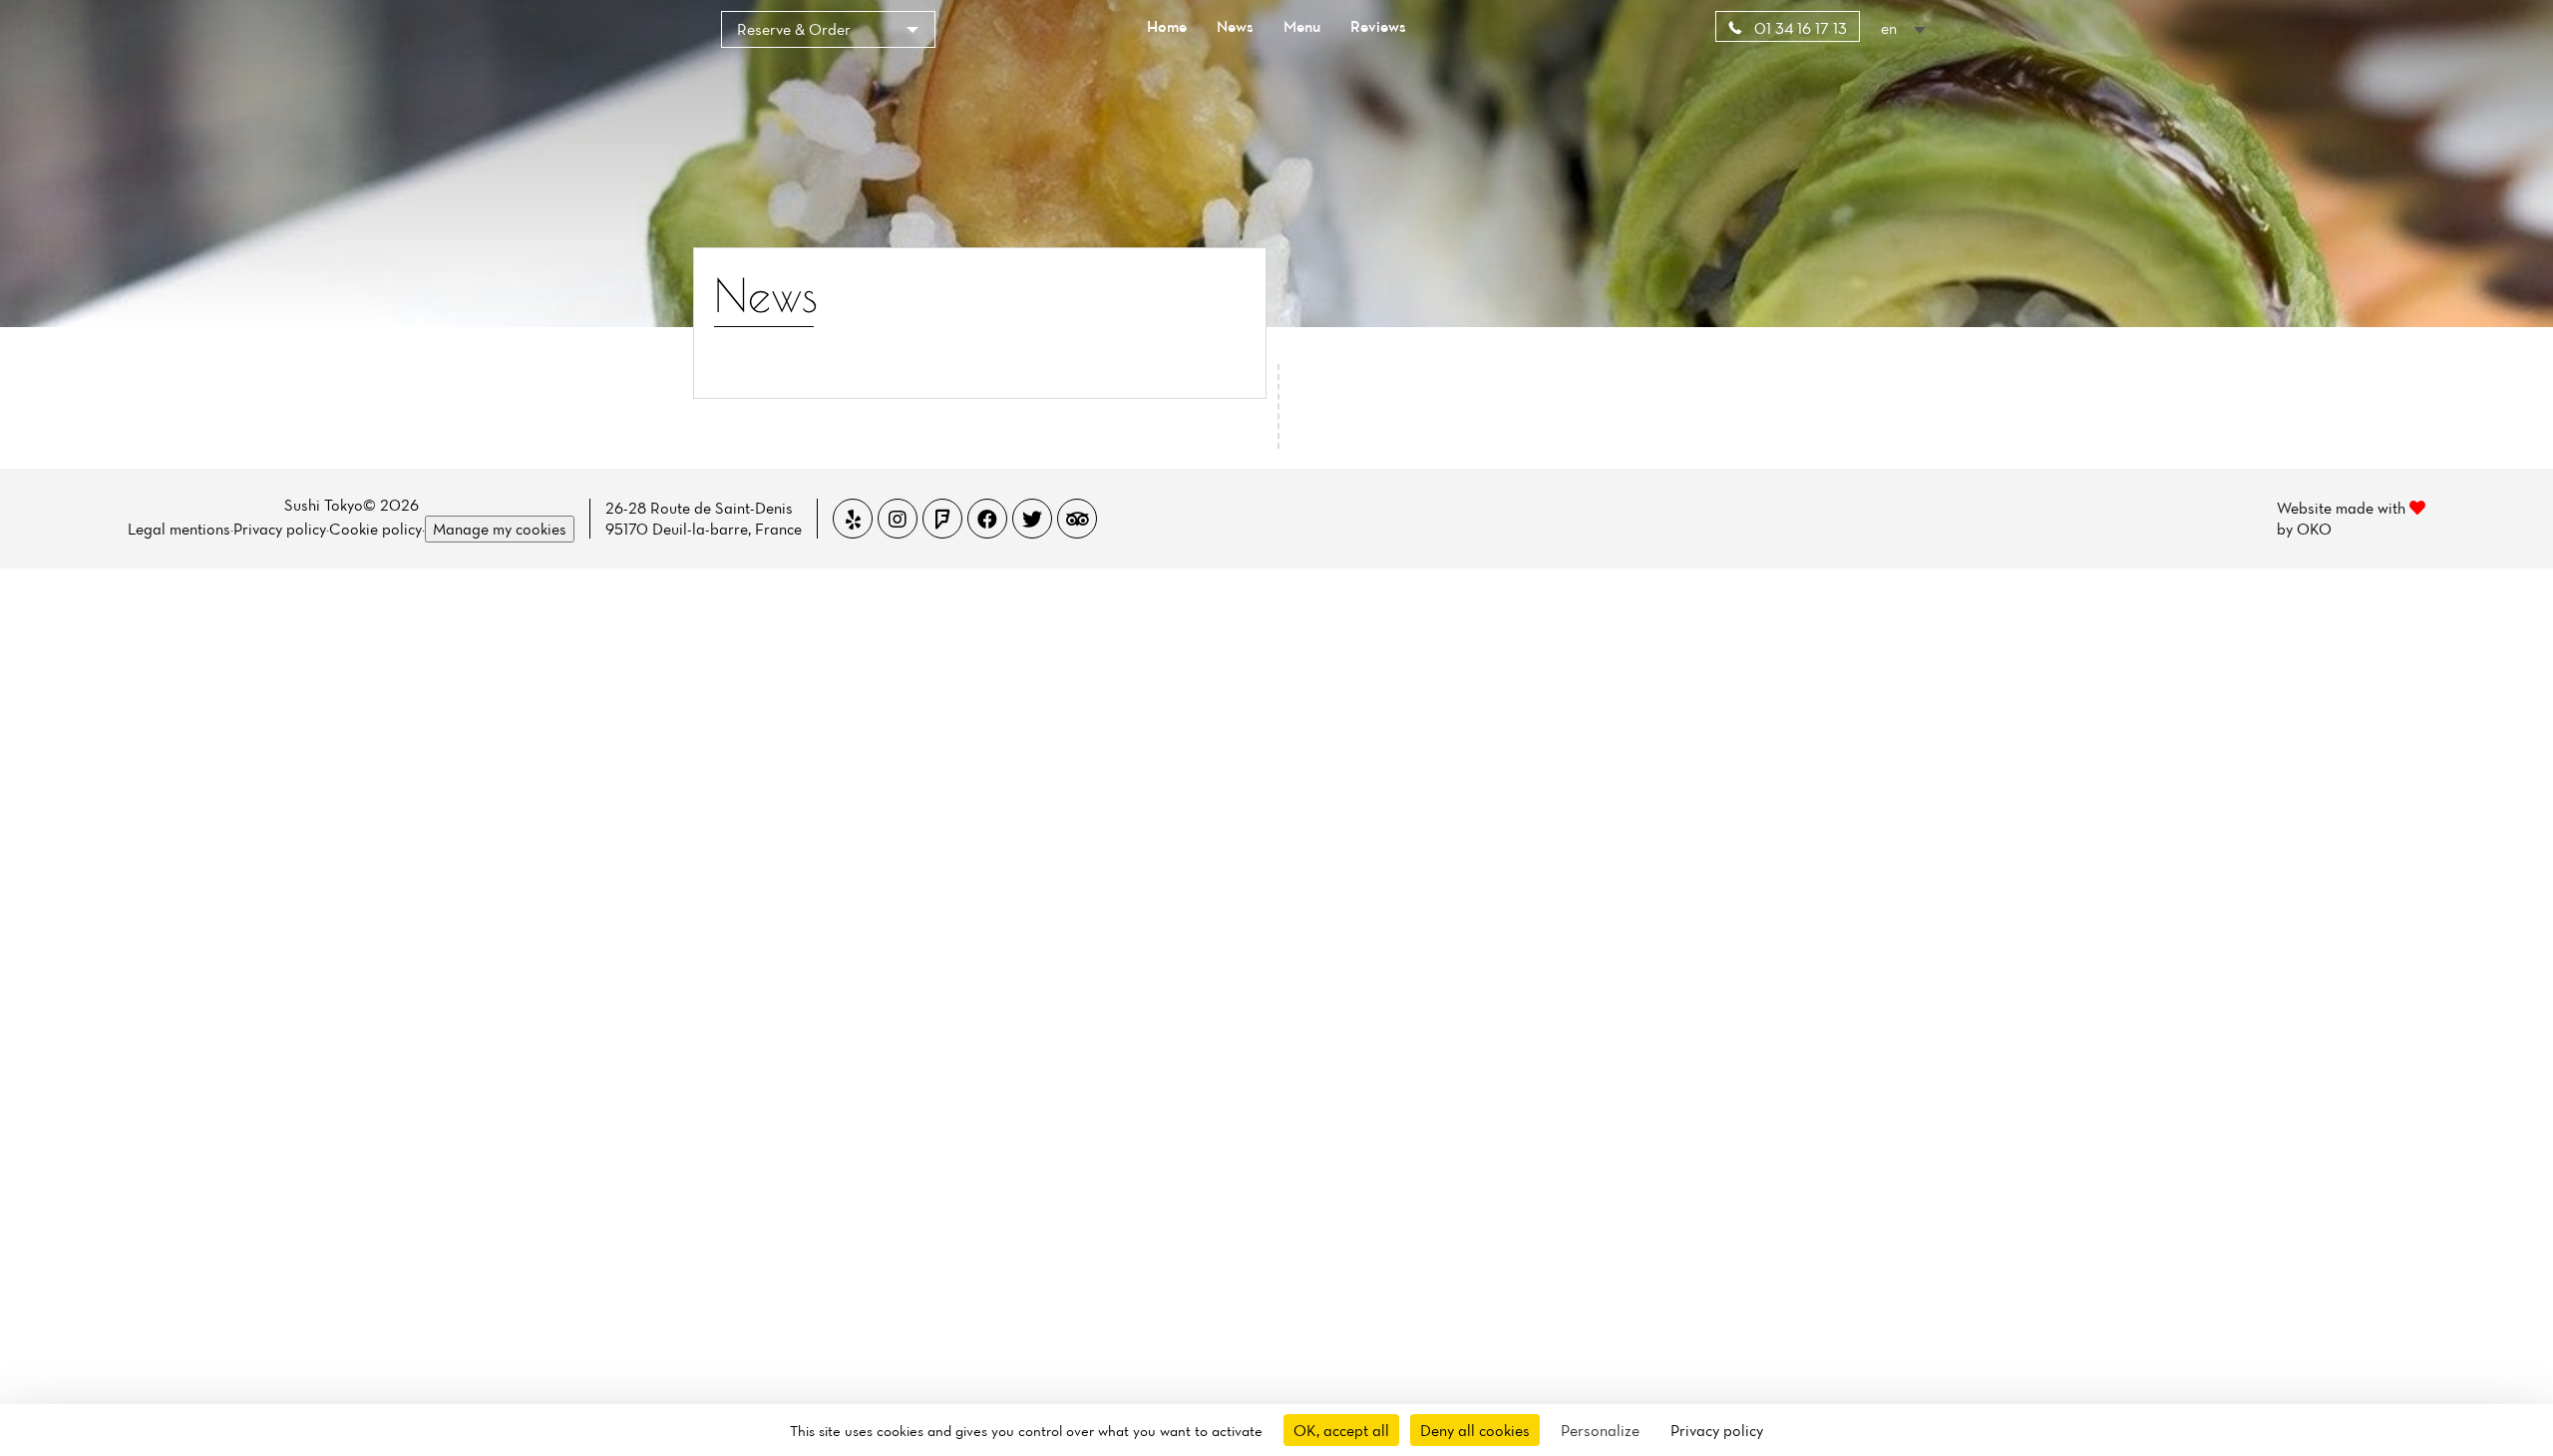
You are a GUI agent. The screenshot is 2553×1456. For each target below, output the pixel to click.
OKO (2314, 529)
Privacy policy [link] (1717, 1430)
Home (1167, 26)
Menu (1302, 26)
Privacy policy (280, 529)
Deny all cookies (1475, 1430)
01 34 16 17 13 (1799, 28)
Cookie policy (375, 529)
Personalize (1600, 1430)
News (1235, 26)
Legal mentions (179, 529)
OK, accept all (1341, 1430)
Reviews (1378, 26)
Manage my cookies (500, 529)
